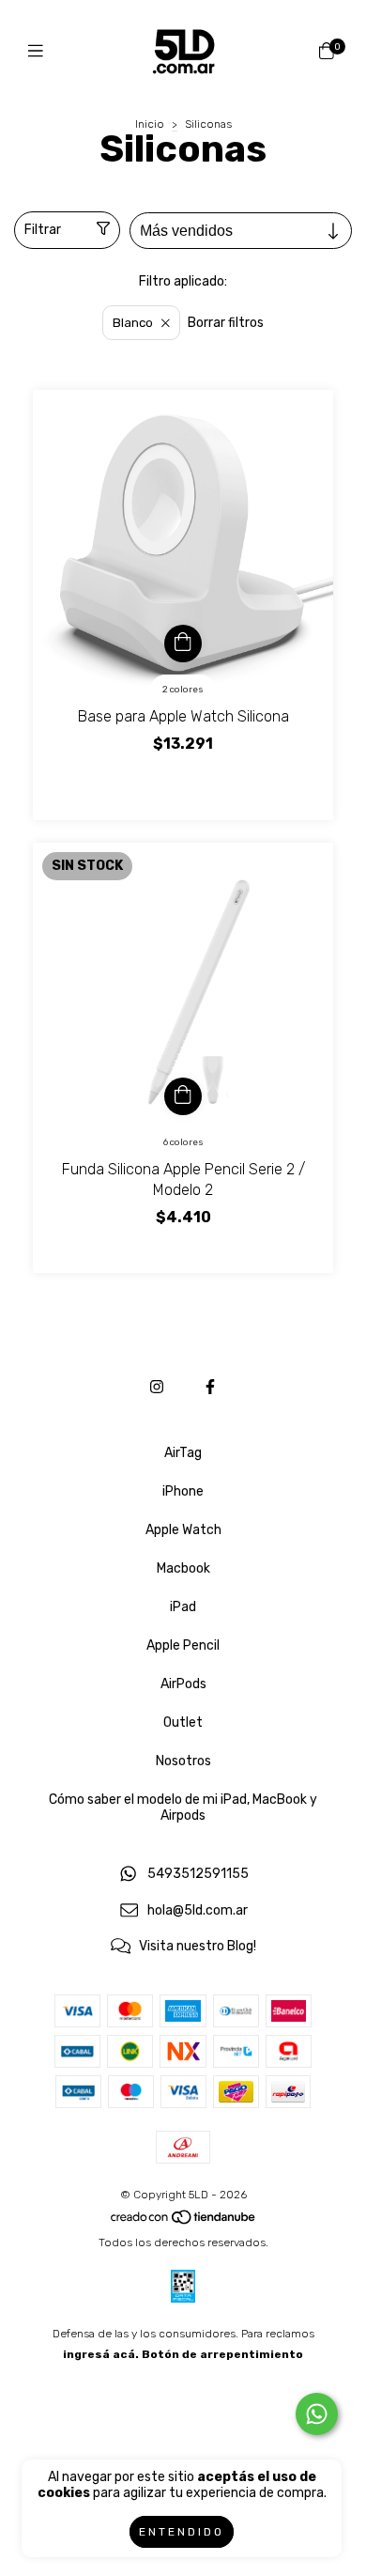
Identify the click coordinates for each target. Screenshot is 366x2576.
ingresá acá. (101, 2354)
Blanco (133, 323)
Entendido (182, 2532)
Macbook (183, 1568)
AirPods (183, 1684)
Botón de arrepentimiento (222, 2354)
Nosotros (183, 1761)
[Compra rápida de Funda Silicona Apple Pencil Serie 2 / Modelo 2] (183, 1096)
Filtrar (43, 230)
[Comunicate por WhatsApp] (317, 2414)
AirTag (183, 1453)
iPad (183, 1607)
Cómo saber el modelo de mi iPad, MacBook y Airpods (183, 1808)
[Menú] (40, 52)
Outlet (183, 1723)
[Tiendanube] (184, 2222)
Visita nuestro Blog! (198, 1947)
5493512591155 (198, 1874)
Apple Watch (183, 1530)
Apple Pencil (183, 1645)
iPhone (183, 1491)
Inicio (150, 124)
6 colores (183, 1142)
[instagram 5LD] (157, 1387)
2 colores (183, 690)
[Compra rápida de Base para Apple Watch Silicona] (183, 644)
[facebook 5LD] (210, 1387)
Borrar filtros (226, 323)
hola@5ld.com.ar (198, 1910)
